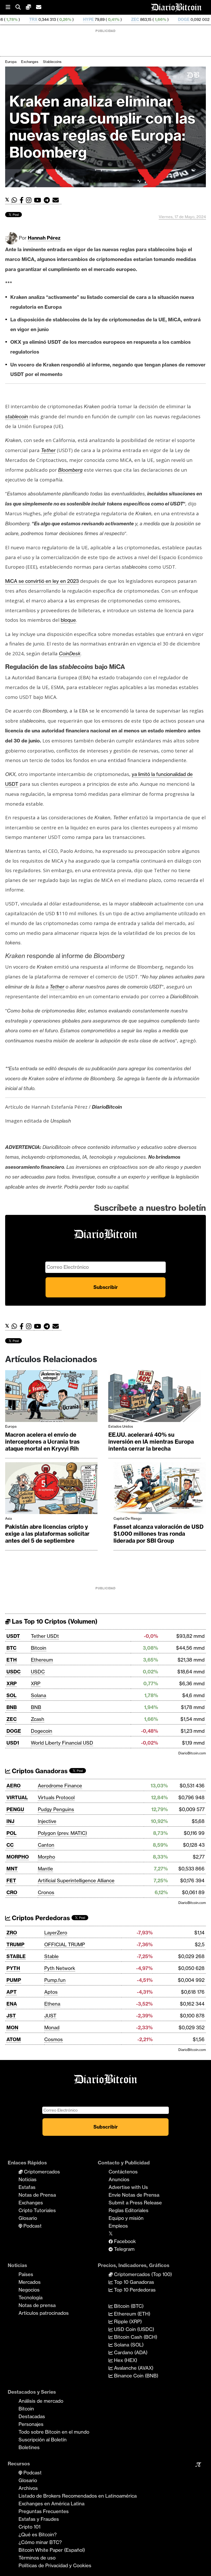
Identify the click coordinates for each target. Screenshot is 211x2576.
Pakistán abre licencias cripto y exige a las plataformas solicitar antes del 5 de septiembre (47, 1534)
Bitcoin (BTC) (128, 2306)
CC (10, 1845)
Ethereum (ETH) (131, 2314)
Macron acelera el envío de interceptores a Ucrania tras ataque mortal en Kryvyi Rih (42, 1442)
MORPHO (18, 1857)
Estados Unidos (121, 1426)
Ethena (52, 2004)
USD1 (13, 1743)
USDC (14, 1672)
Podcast (32, 2226)
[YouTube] (39, 200)
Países (26, 2274)
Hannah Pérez (44, 238)
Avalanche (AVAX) (133, 2368)
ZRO (12, 1933)
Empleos (118, 2226)
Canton (46, 1845)
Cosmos (54, 2039)
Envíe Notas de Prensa (134, 2195)
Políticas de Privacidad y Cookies (55, 2565)
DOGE (126, 19)
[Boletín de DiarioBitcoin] (57, 200)
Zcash (38, 1719)
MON (12, 2027)
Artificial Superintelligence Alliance (76, 1880)
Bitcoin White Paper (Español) (52, 2550)
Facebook (124, 2241)
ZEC (77, 19)
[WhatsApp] (16, 200)
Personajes (31, 2424)
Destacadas (32, 2416)
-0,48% (161, 19)
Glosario (28, 2218)
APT (12, 1992)
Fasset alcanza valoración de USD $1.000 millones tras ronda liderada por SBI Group (159, 1534)
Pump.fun (55, 1980)
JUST (50, 2016)
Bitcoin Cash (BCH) (135, 2337)
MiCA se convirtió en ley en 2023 (42, 581)
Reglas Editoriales (129, 2210)
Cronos (46, 1892)
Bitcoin (39, 1648)
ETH (12, 1660)
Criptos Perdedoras (40, 1918)
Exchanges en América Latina (51, 2504)
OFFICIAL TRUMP (65, 1944)
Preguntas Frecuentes (44, 2511)
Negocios (29, 2290)
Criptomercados (41, 2172)
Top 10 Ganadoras (133, 2282)
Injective (47, 1821)
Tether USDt (45, 1636)
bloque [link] (68, 620)
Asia (8, 1518)
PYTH (13, 1968)
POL (11, 1833)
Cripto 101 (29, 2527)
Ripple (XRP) (127, 2321)
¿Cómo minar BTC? (40, 2542)
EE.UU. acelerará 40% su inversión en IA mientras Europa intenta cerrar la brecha (151, 1442)
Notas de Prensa (37, 2195)
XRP (12, 1683)
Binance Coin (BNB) (135, 2376)
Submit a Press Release (135, 2203)
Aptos (51, 1992)
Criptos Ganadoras (39, 1771)
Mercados (30, 2282)
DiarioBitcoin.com (192, 1753)
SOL (11, 1695)
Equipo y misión (126, 2218)
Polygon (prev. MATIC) (62, 1833)
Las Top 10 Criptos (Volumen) (54, 1621)
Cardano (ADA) (130, 2352)
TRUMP (15, 1944)
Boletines (29, 2447)
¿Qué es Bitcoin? (38, 2534)
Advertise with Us (128, 2187)
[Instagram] (30, 200)
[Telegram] (48, 200)
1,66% (102, 19)
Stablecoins (52, 62)
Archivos (28, 2488)
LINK (185, 19)
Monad (52, 2027)
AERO (14, 1786)
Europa (11, 62)
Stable (51, 1956)
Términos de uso (37, 2558)
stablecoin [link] (17, 416)
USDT (13, 1636)
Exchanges (30, 62)
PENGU (15, 1809)
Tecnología (30, 2297)
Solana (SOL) (128, 2345)
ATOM (14, 2039)
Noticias (28, 2179)
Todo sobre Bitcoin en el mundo (54, 2432)
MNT (12, 1869)
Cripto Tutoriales (37, 2210)
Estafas (27, 2187)
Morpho (46, 1857)
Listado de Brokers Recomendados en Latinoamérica (78, 2496)
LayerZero (56, 1933)
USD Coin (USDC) (133, 2329)
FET (11, 1880)
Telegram (124, 2249)
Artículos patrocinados (44, 2313)
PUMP (14, 1980)
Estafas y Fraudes (39, 2519)
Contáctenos (123, 2172)
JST (11, 2016)
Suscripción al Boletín (43, 2440)
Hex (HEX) (125, 2360)
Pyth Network (60, 1968)
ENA (12, 2004)
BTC (11, 1648)
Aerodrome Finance (60, 1786)
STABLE (16, 1956)
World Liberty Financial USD (62, 1743)
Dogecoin (42, 1731)
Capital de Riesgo (128, 1518)
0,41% (55, 19)
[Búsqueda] (21, 7)
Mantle (45, 1869)
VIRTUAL (17, 1797)
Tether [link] (48, 450)
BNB (12, 1707)
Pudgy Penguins (56, 1809)
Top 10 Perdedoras (134, 2290)
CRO (12, 1892)
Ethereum (42, 1660)
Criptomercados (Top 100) (142, 2274)
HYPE (30, 19)
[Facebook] (23, 200)
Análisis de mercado (41, 2401)
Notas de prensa (37, 2305)
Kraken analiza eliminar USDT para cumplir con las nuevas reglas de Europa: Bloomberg (102, 127)
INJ (10, 1821)
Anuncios (119, 2179)
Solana (38, 1695)
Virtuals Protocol (56, 1797)
